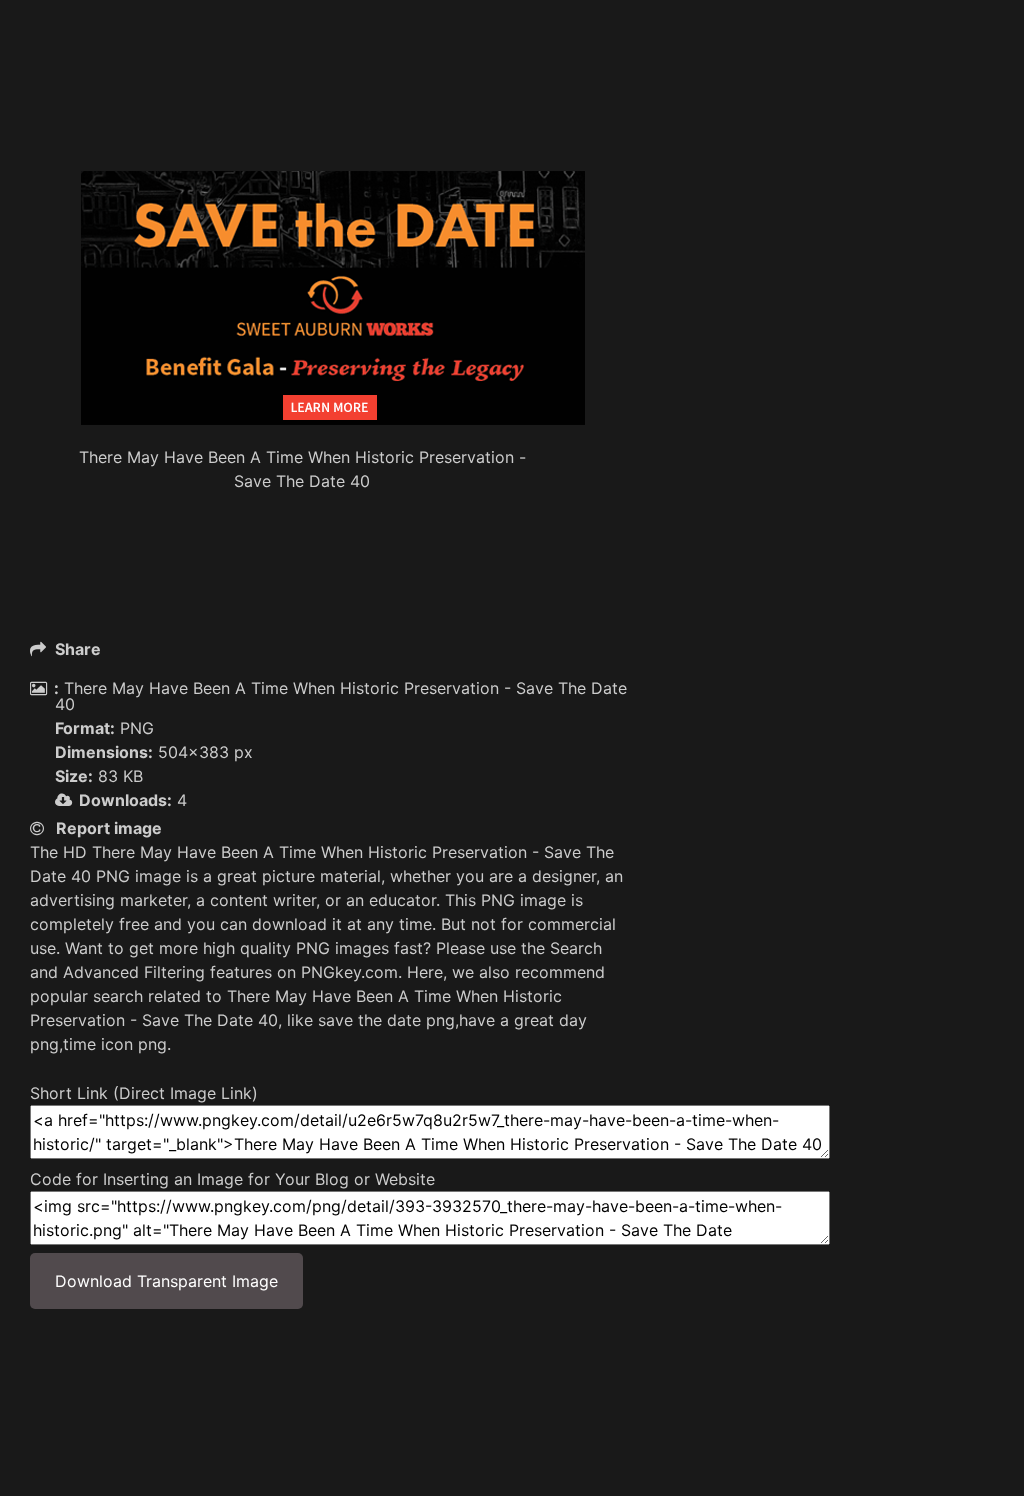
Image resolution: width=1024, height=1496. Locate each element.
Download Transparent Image (166, 1281)
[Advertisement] (394, 120)
